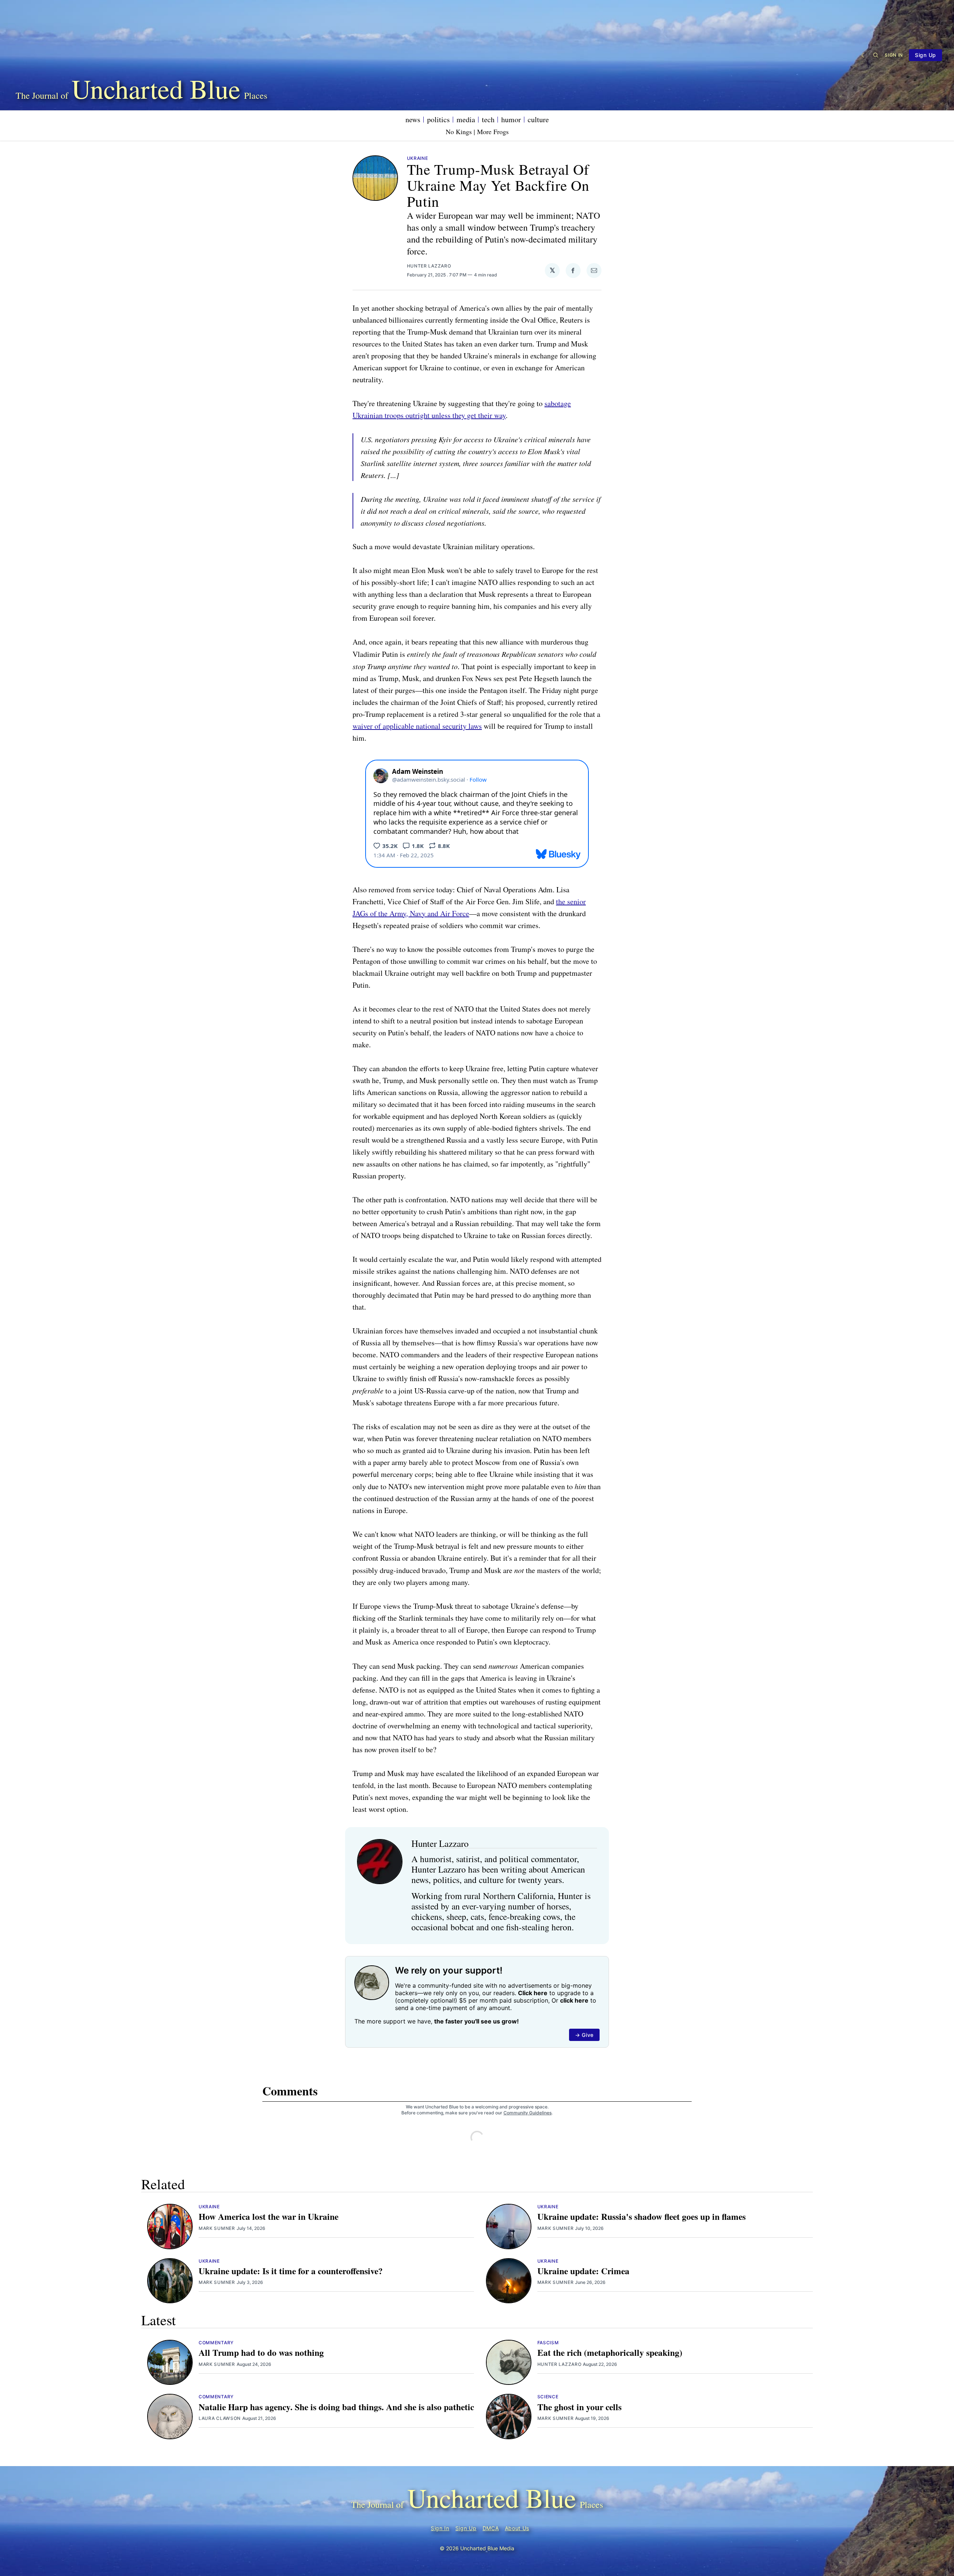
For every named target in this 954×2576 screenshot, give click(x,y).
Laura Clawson (220, 2418)
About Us (517, 2528)
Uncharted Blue (156, 88)
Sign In (894, 55)
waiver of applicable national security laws (417, 726)
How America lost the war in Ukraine (268, 2216)
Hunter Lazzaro (429, 266)
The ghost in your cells (579, 2407)
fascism (548, 2343)
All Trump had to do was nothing (261, 2352)
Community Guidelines (527, 2113)
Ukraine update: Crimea (583, 2271)
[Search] (876, 55)
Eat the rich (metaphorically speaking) (610, 2352)
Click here (533, 1993)
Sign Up (925, 55)
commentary (216, 2343)
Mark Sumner (217, 2228)
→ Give (584, 2035)
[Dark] (864, 55)
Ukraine (418, 158)
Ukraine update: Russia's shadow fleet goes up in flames (642, 2216)
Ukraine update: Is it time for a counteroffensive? (291, 2271)
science (548, 2397)
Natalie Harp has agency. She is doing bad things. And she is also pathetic (336, 2407)
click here (574, 2000)
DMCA (491, 2528)
